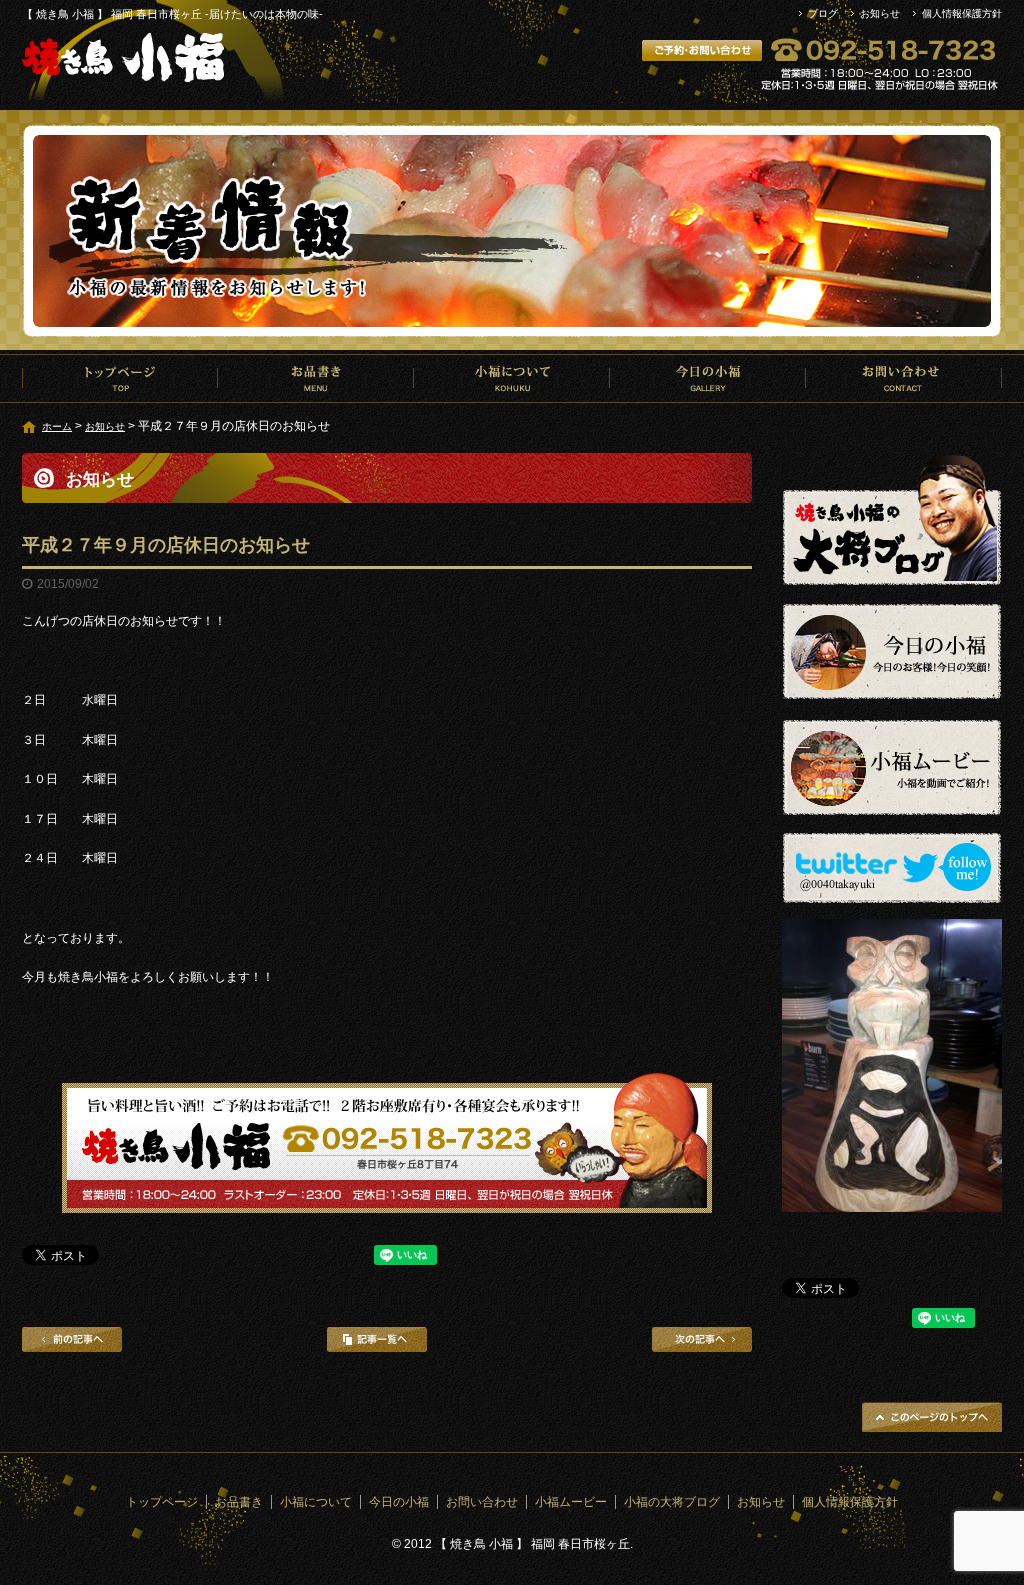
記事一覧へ (377, 1339)
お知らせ (880, 13)
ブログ (823, 13)
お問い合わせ (904, 378)
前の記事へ (72, 1339)
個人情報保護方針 (962, 13)
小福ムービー (571, 1502)
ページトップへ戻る (932, 1417)
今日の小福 (708, 378)
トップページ (120, 378)
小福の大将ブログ (672, 1502)
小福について (512, 378)
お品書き (316, 378)
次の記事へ (702, 1339)
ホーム (57, 426)
